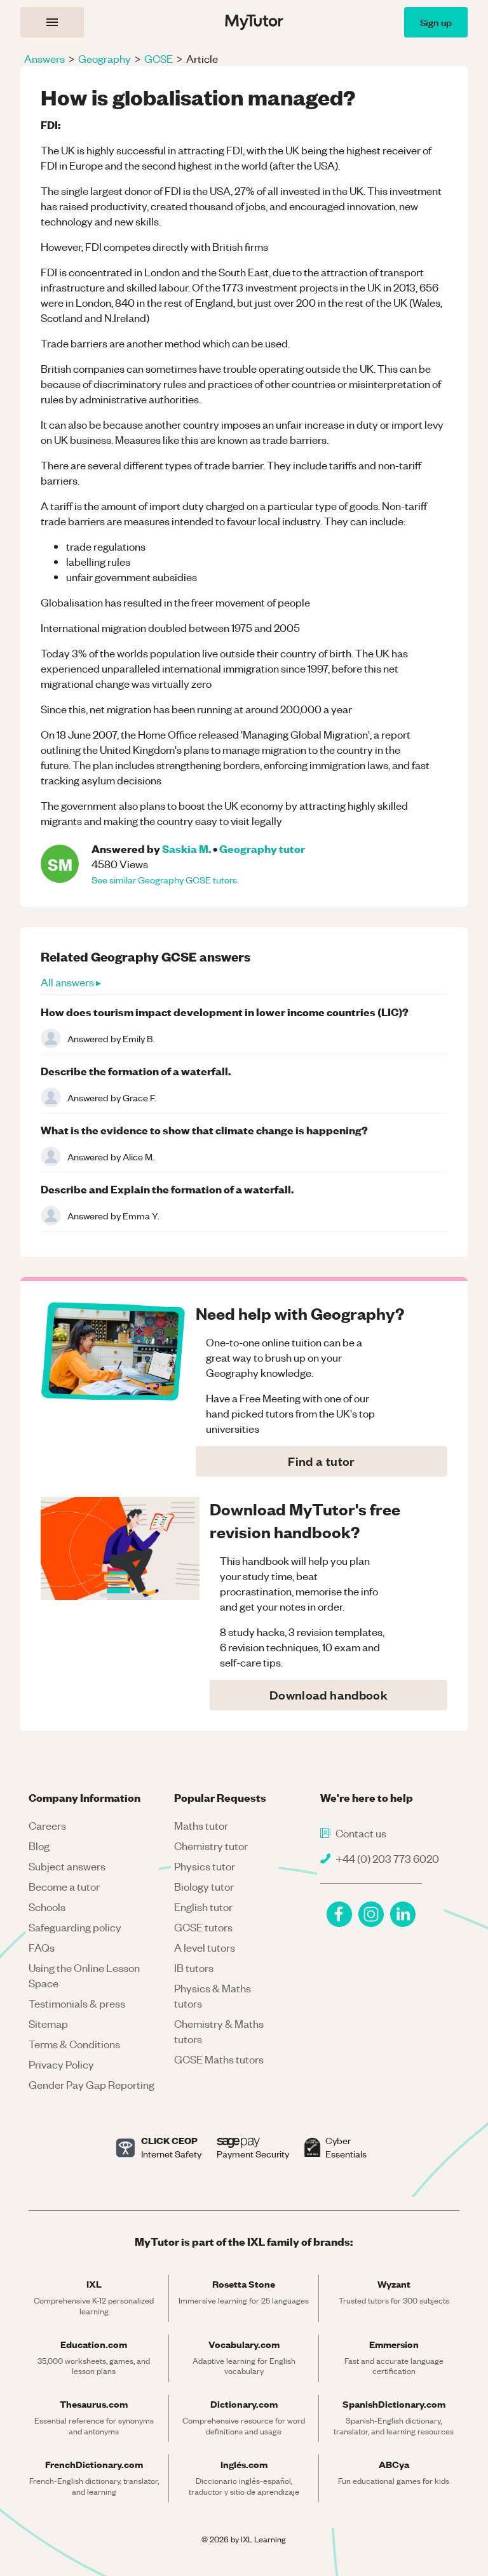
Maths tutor (201, 1825)
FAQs (42, 1947)
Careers (47, 1825)
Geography (105, 58)
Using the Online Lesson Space (84, 1975)
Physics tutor (205, 1866)
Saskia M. (186, 848)
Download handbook (329, 1695)
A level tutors (205, 1947)
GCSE (159, 58)
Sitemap (48, 2023)
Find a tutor (321, 1461)
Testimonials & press (77, 2003)
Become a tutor (64, 1886)
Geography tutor (262, 848)
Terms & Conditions (74, 2044)
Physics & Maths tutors (213, 1996)
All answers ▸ (71, 982)
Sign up (436, 22)
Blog (39, 1846)
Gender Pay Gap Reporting (91, 2084)
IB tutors (194, 1968)
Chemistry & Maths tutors (219, 2031)
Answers (44, 58)
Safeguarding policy (75, 1927)
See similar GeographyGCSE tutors (164, 880)
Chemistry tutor (211, 1846)
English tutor (203, 1907)
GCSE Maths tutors (219, 2059)
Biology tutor (204, 1886)
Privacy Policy (61, 2064)
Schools (47, 1907)
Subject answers (67, 1866)
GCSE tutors (203, 1927)
